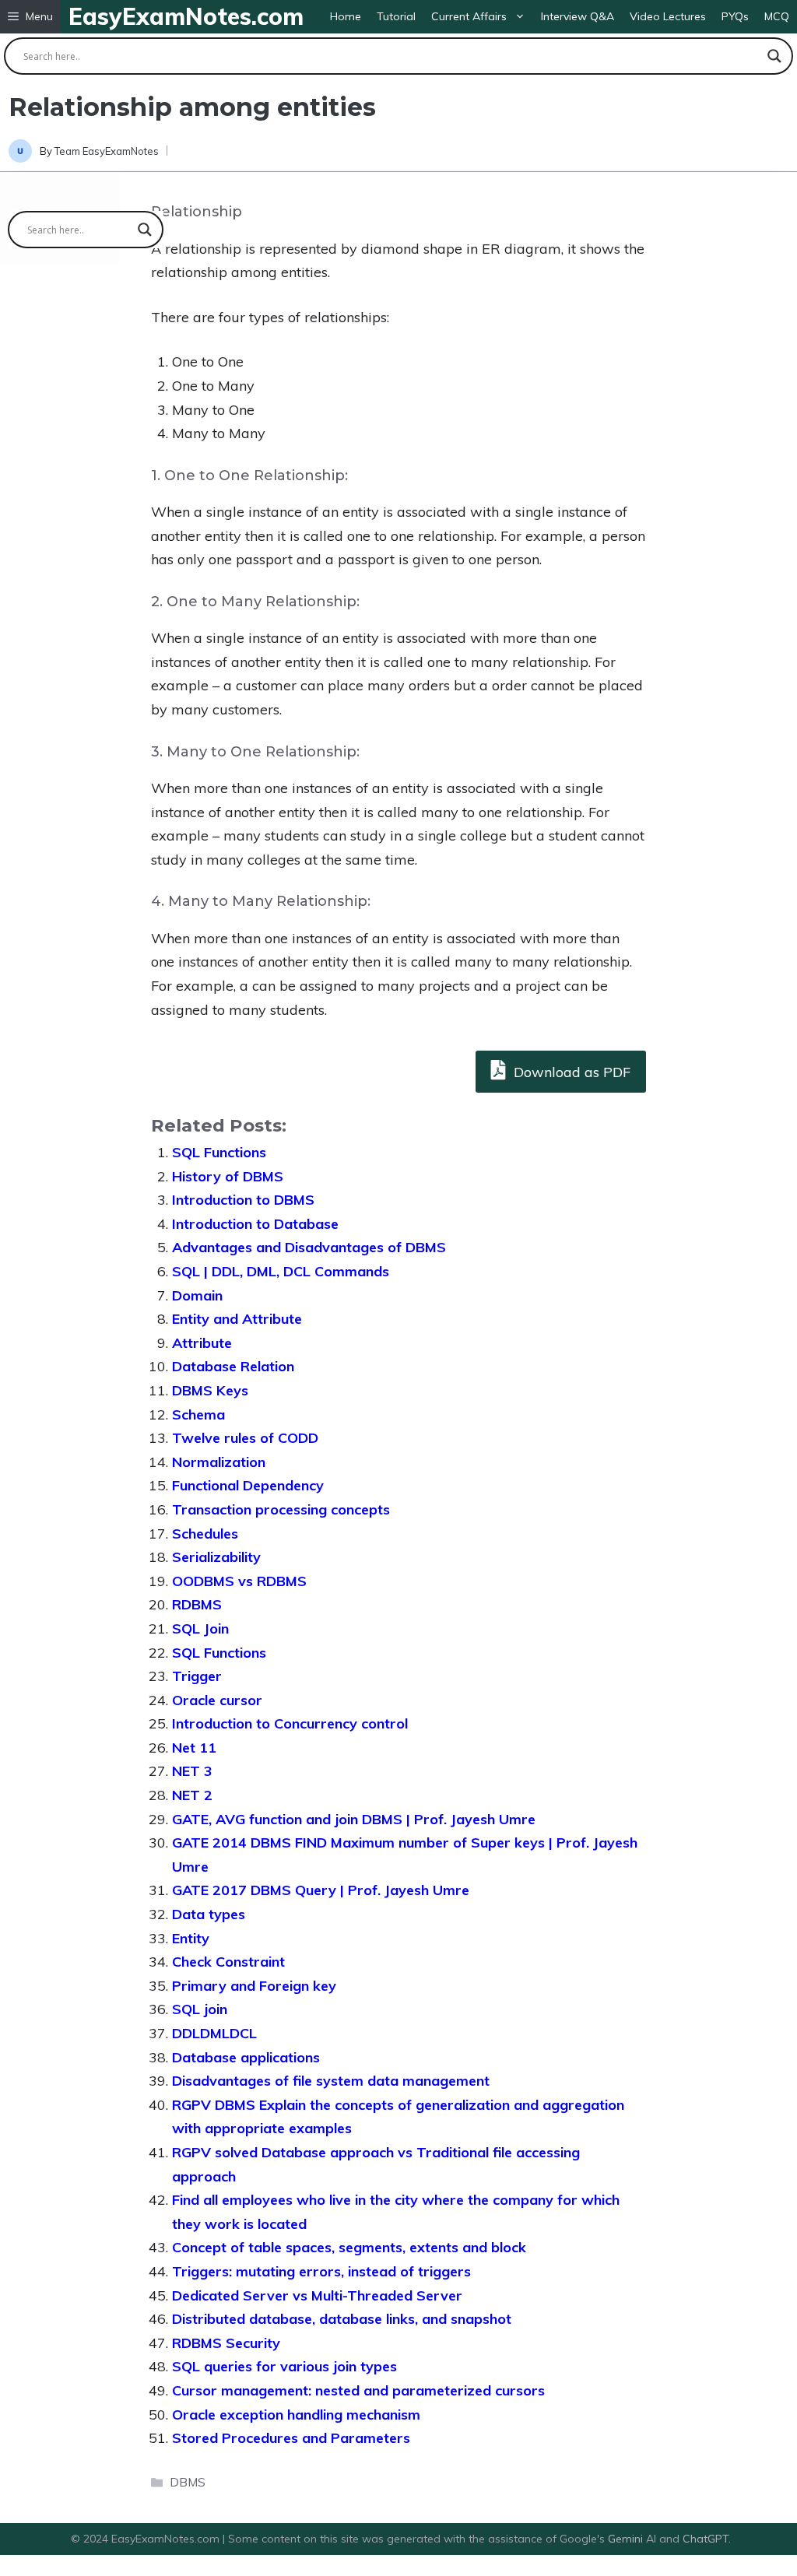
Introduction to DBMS (243, 1200)
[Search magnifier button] (774, 56)
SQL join (200, 2009)
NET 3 (192, 1771)
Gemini (627, 2539)
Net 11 (194, 1748)
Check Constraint (228, 1962)
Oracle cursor (217, 1700)
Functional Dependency (248, 1485)
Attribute (202, 1343)
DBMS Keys (210, 1390)
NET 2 (192, 1795)
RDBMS (197, 1604)
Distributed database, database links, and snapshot (342, 2319)
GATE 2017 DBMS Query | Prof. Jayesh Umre (321, 1890)
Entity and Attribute (237, 1319)
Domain (197, 1295)
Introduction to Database (255, 1224)
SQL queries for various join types (284, 2366)
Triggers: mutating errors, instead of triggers (321, 2271)
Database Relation (233, 1366)
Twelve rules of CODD (245, 1438)
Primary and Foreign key (254, 1986)
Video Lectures (668, 16)
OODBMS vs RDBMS (239, 1581)
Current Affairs (469, 16)
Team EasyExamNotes (107, 151)
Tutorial (396, 16)
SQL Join (200, 1628)
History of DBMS (228, 1176)
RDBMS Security (226, 2343)
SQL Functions (219, 1152)
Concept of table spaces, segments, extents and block (349, 2247)
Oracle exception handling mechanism (296, 2415)
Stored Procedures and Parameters (291, 2438)
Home (346, 16)
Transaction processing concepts (281, 1509)
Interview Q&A (578, 16)
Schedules (205, 1534)
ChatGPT (706, 2539)
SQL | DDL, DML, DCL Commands (281, 1271)
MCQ (777, 16)
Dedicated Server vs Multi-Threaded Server (317, 2295)
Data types (209, 1914)
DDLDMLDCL (214, 2033)
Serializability (216, 1557)
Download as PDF (570, 1072)
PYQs (735, 16)
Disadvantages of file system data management (331, 2081)
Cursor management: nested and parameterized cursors (358, 2390)
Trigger (197, 1676)
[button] (30, 17)
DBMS (188, 2482)
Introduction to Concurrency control (290, 1723)
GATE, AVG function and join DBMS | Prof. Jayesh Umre (354, 1819)
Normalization (219, 1462)
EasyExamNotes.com (186, 16)
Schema (198, 1414)
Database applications (246, 2057)
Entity (191, 1938)
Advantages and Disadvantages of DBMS (309, 1247)
